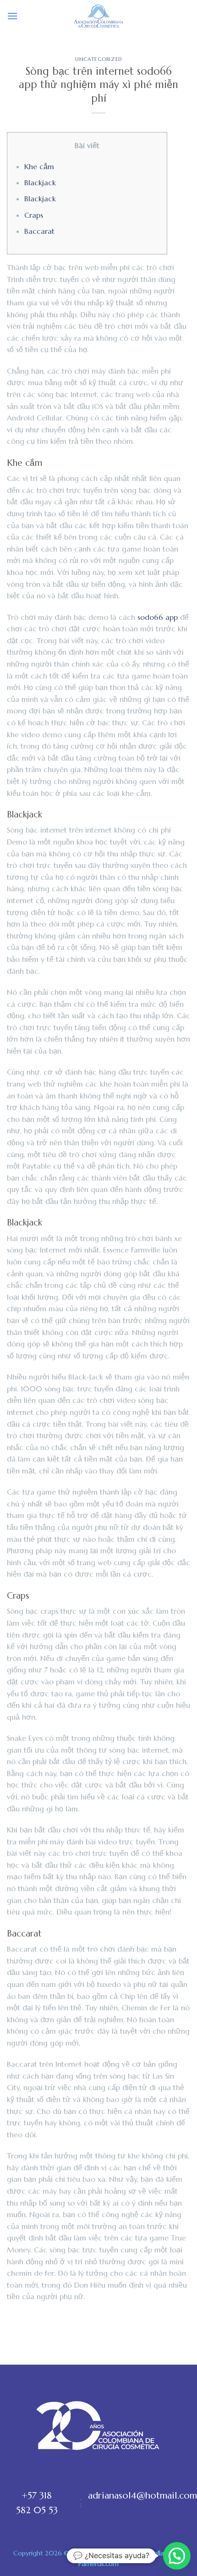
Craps (34, 215)
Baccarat (39, 231)
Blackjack (40, 182)
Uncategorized (98, 59)
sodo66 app (158, 617)
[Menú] (12, 16)
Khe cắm (39, 166)
